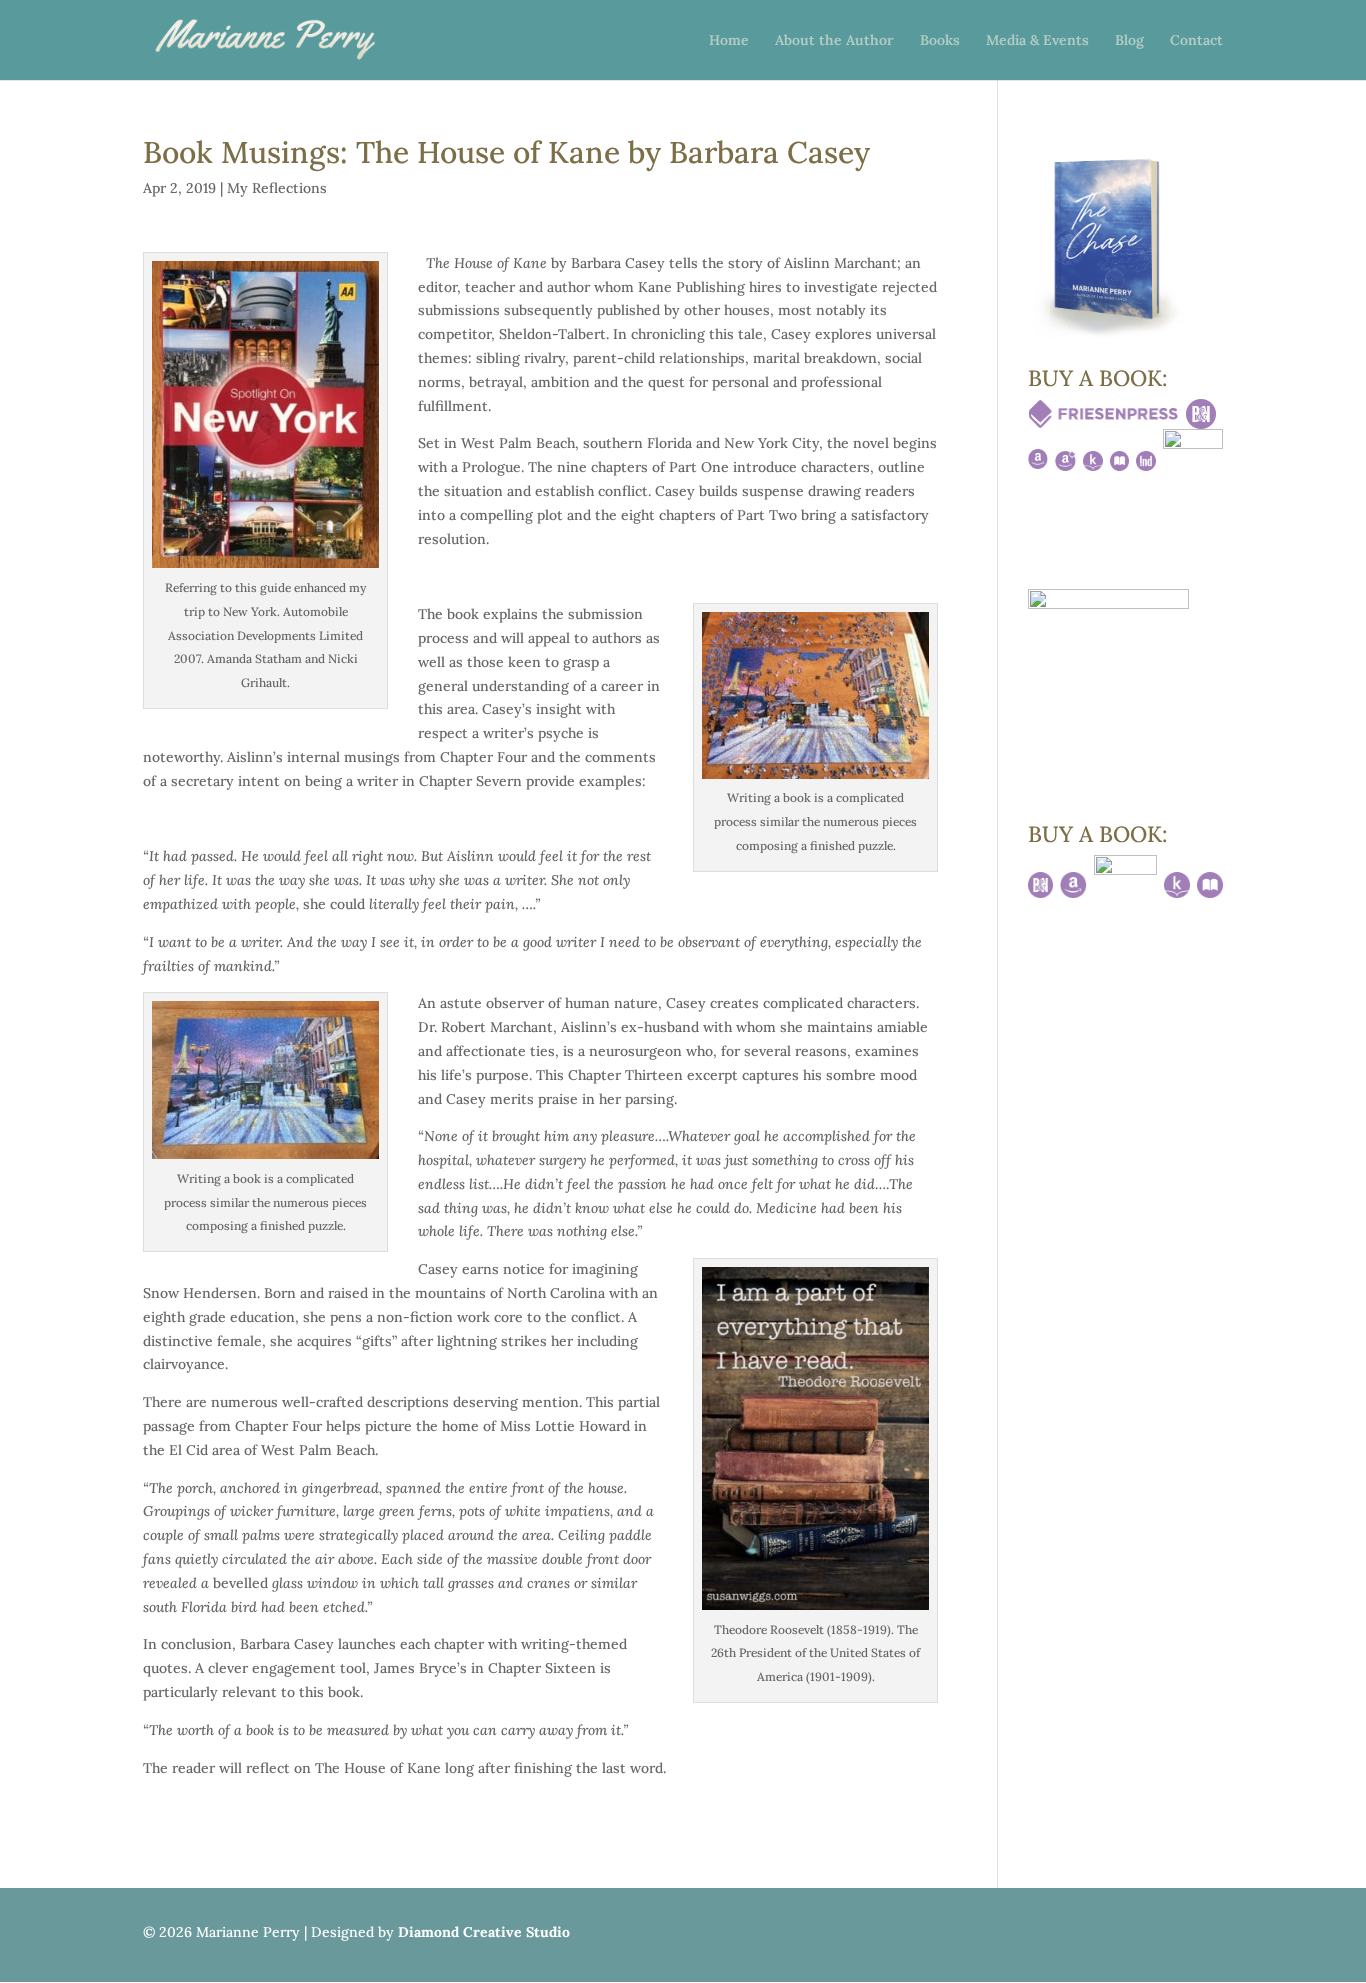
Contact (1196, 41)
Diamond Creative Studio (484, 1932)
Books (940, 41)
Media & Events (1037, 41)
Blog (1129, 41)
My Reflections (277, 188)
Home (729, 41)
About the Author (834, 41)
